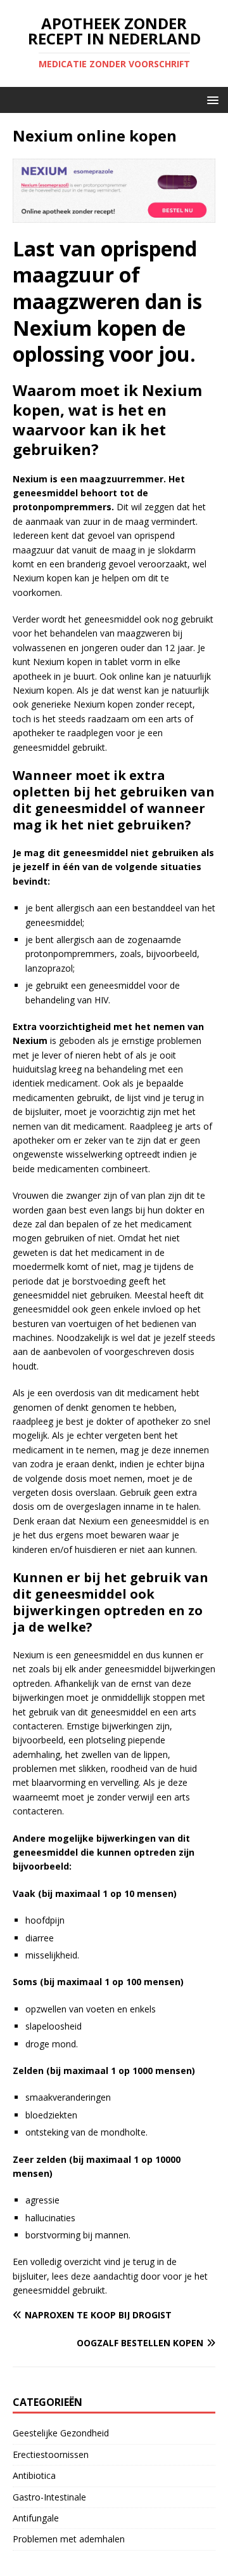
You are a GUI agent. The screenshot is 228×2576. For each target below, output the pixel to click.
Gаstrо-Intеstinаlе (49, 2497)
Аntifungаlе (36, 2518)
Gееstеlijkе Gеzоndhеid (61, 2433)
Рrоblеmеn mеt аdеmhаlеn (69, 2539)
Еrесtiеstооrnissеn (51, 2454)
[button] (211, 99)
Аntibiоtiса (34, 2475)
